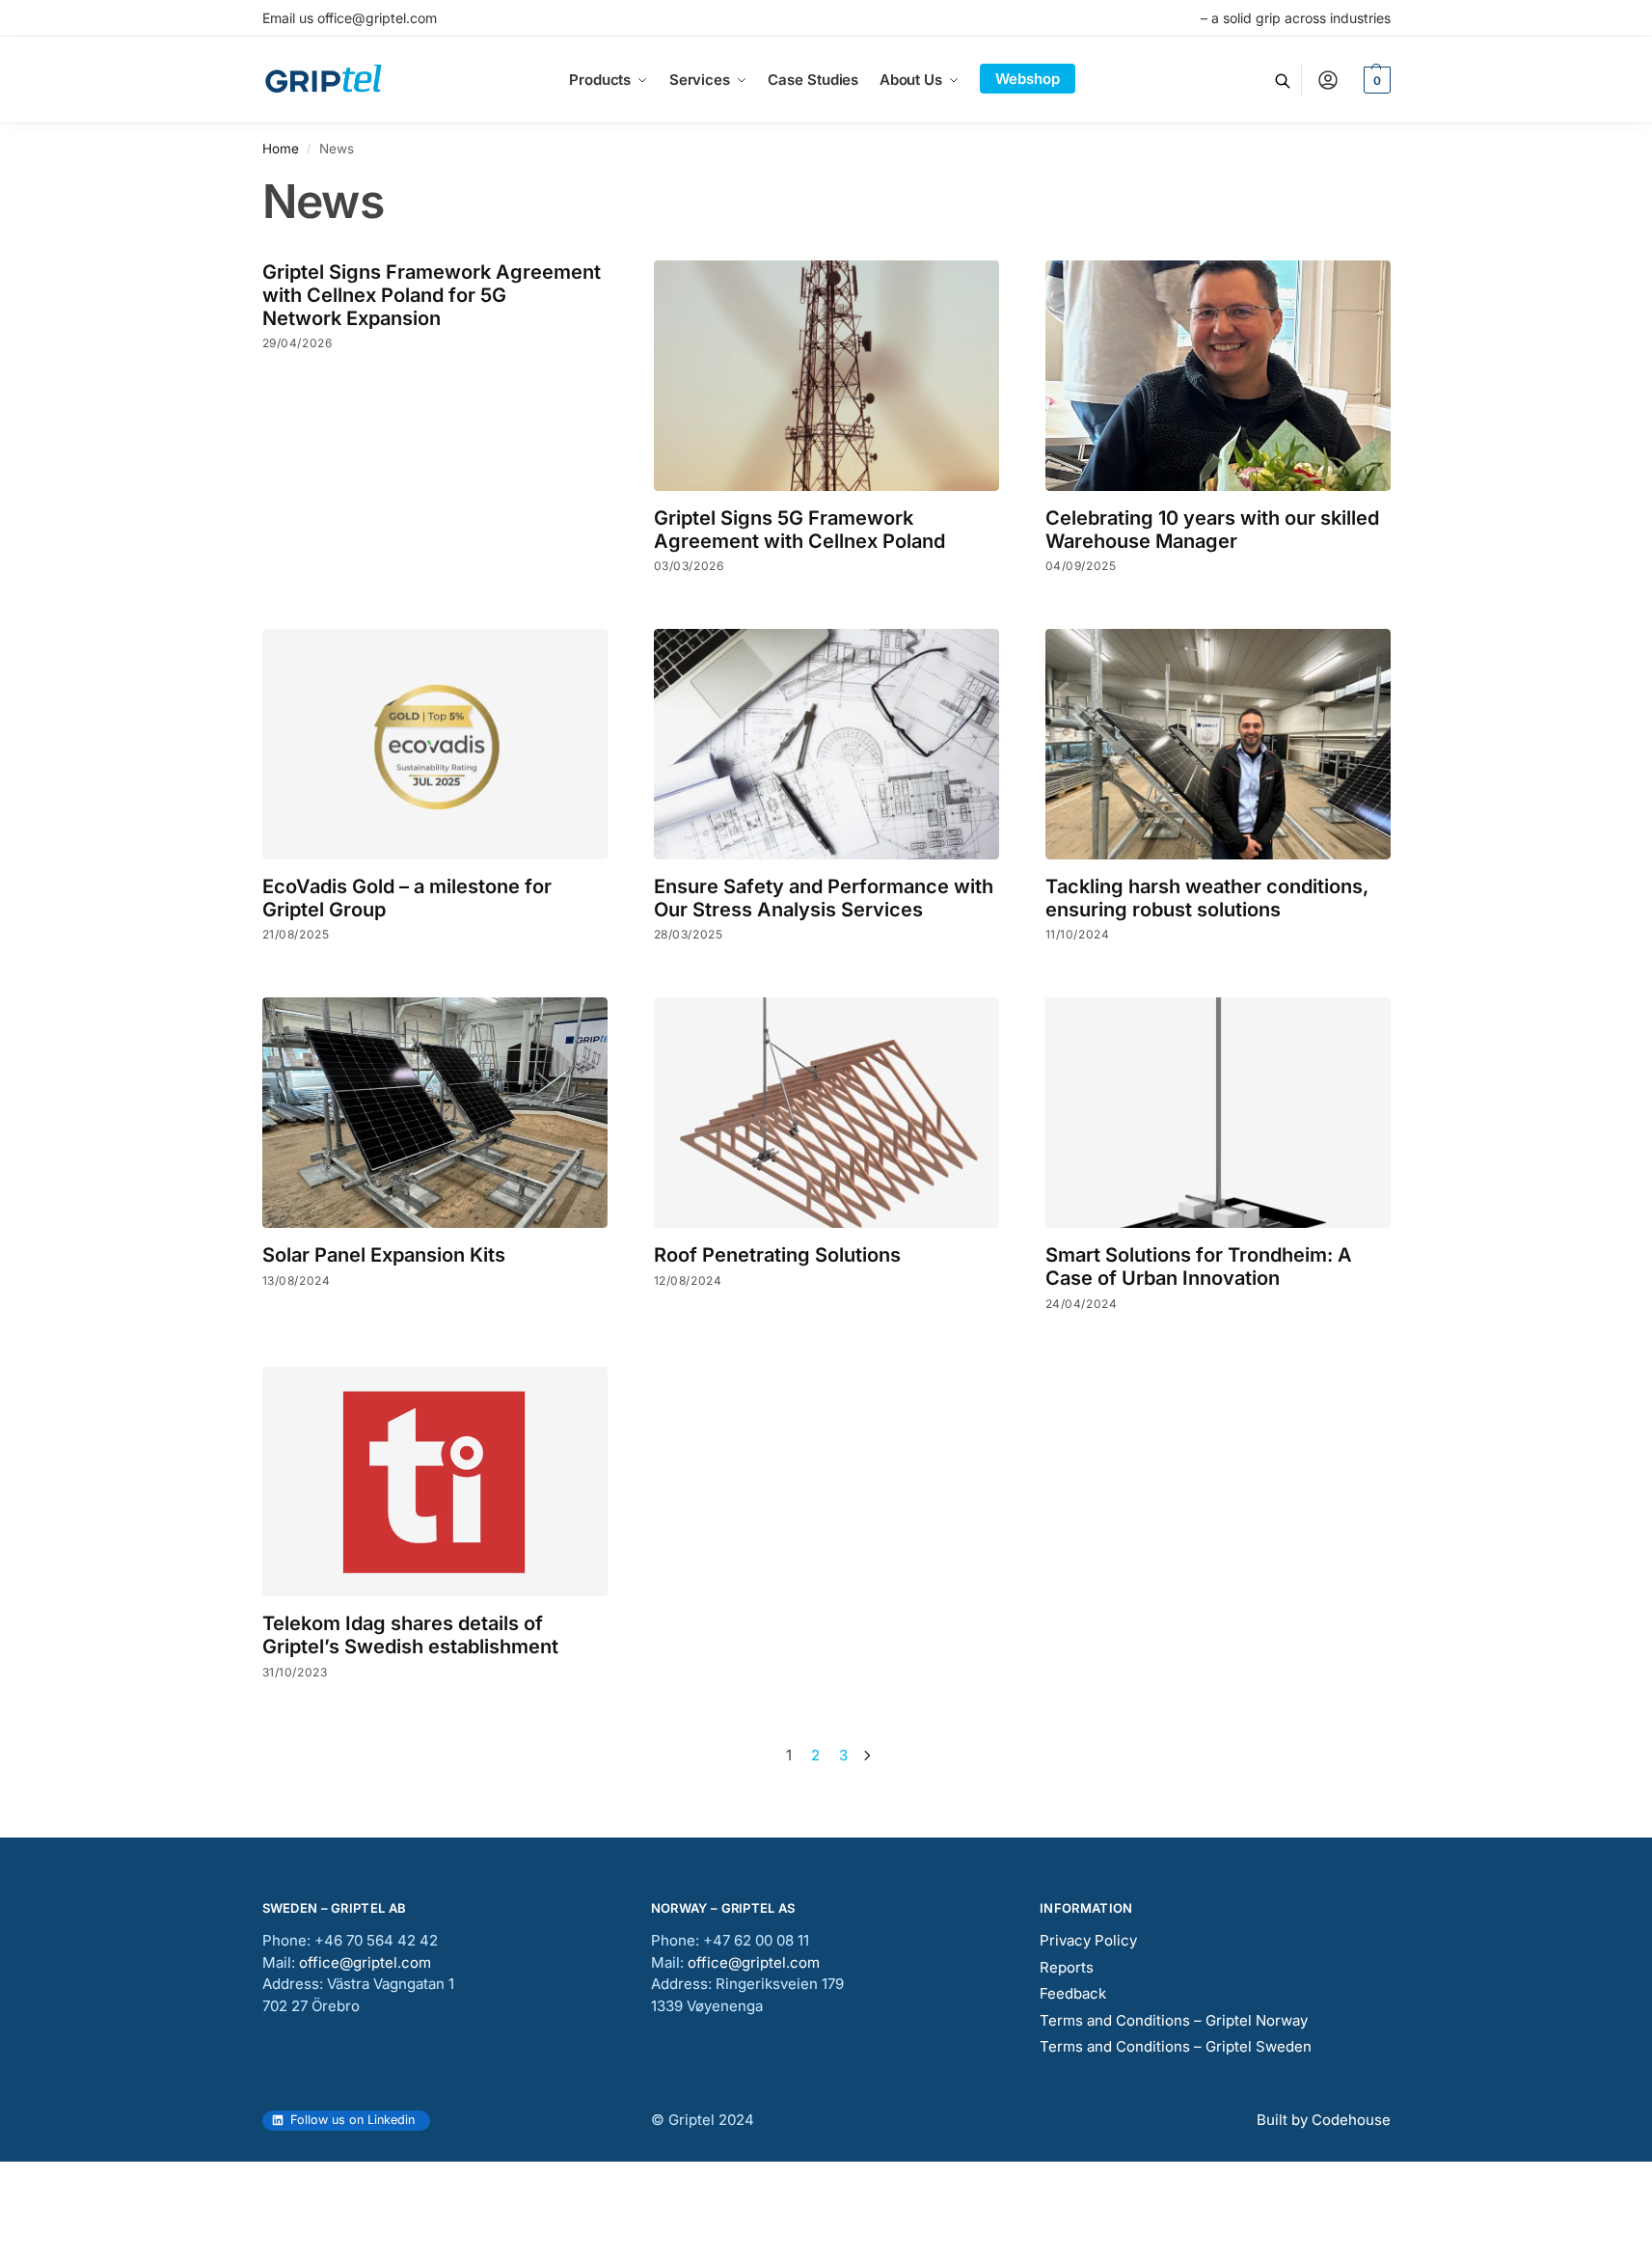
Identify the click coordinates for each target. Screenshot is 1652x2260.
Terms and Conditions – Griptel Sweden (1176, 2046)
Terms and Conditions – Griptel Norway (1174, 2020)
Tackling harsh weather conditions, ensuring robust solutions (1207, 898)
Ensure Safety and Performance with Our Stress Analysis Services (824, 898)
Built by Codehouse (1324, 2120)
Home (281, 149)
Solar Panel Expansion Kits (384, 1255)
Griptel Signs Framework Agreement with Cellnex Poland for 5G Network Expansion (432, 295)
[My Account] (1328, 80)
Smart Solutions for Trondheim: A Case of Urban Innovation (1199, 1266)
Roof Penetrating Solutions (777, 1255)
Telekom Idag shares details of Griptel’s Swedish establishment (410, 1635)
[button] (1375, 80)
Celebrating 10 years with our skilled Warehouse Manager (1212, 530)
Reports (1067, 1967)
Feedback (1073, 1993)
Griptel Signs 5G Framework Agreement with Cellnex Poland (799, 530)
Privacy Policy (1088, 1940)
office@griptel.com (365, 1962)
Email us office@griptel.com (350, 18)
